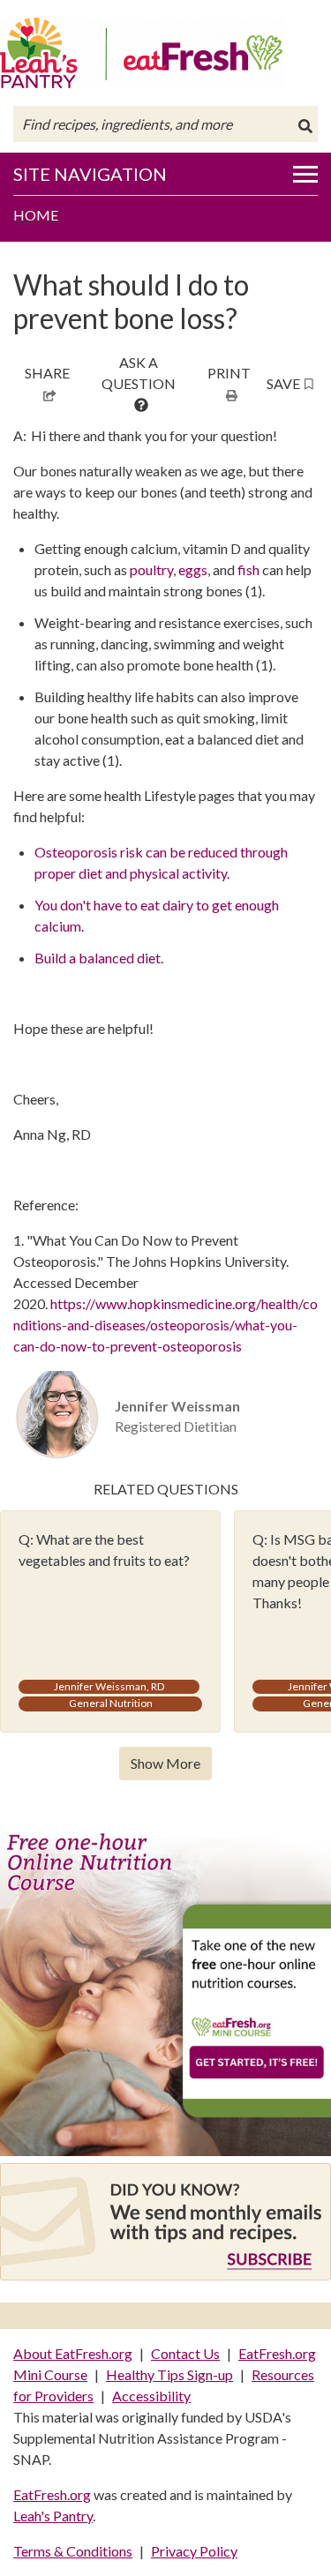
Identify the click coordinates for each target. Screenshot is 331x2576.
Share (47, 373)
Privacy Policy (194, 2551)
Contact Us (185, 2353)
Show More (165, 1763)
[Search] (305, 126)
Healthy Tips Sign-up (169, 2374)
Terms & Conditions (73, 2551)
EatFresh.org (52, 2494)
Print (229, 373)
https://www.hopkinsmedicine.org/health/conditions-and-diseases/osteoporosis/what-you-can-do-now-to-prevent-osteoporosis (165, 1325)
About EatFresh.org (73, 2353)
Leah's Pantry (53, 2516)
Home (36, 215)
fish (248, 569)
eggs (193, 569)
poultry (151, 569)
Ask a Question (139, 373)
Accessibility (151, 2396)
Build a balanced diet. (99, 958)
